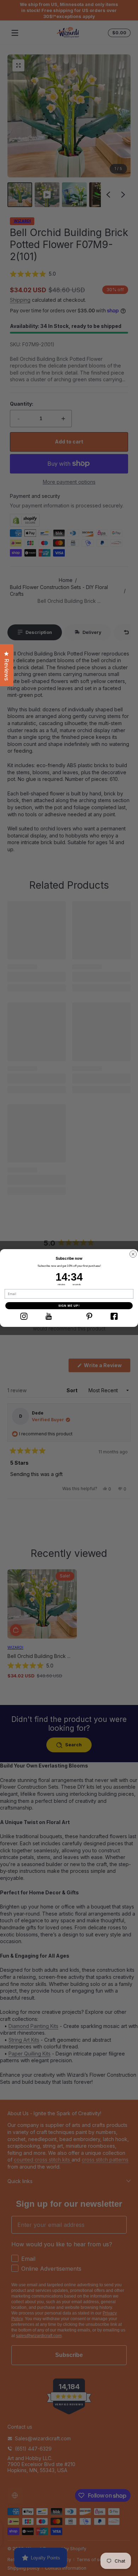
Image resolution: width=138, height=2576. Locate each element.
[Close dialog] (133, 1254)
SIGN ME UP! (69, 1306)
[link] (24, 1316)
